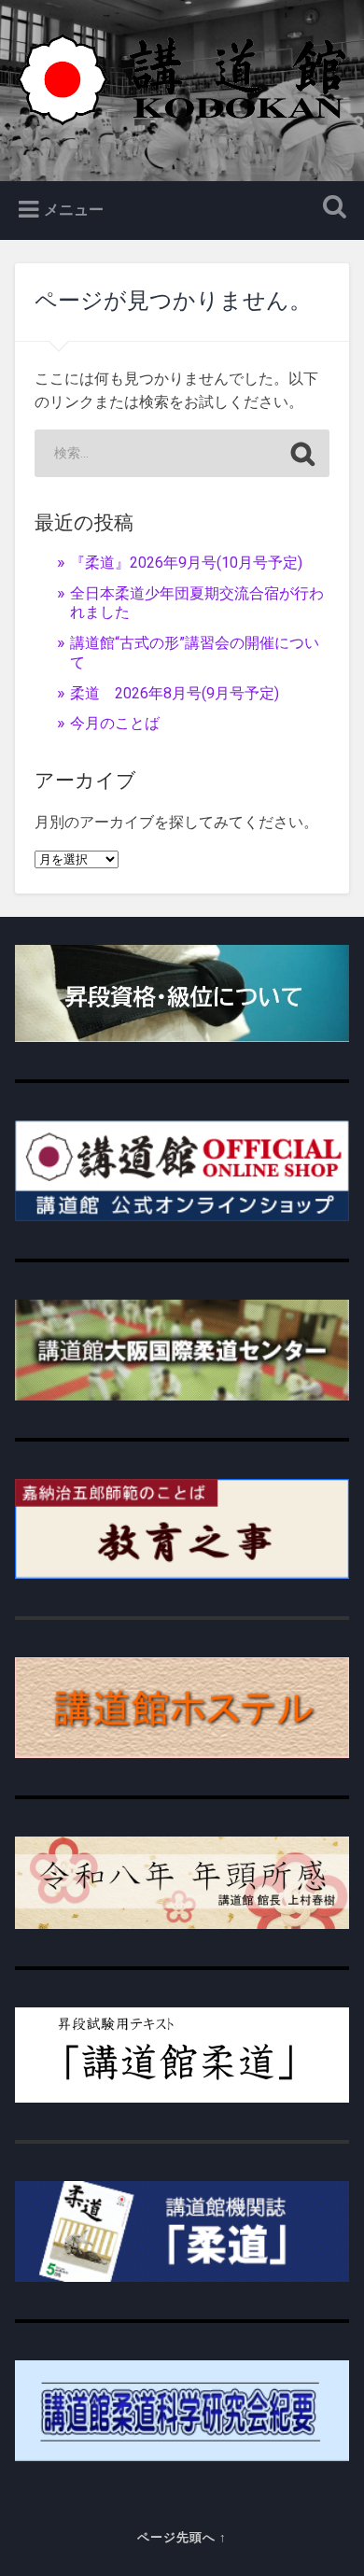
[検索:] (182, 453)
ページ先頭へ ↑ (182, 2537)
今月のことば (115, 723)
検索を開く (331, 209)
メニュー (74, 210)
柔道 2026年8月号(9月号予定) (175, 693)
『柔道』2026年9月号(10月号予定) (186, 563)
